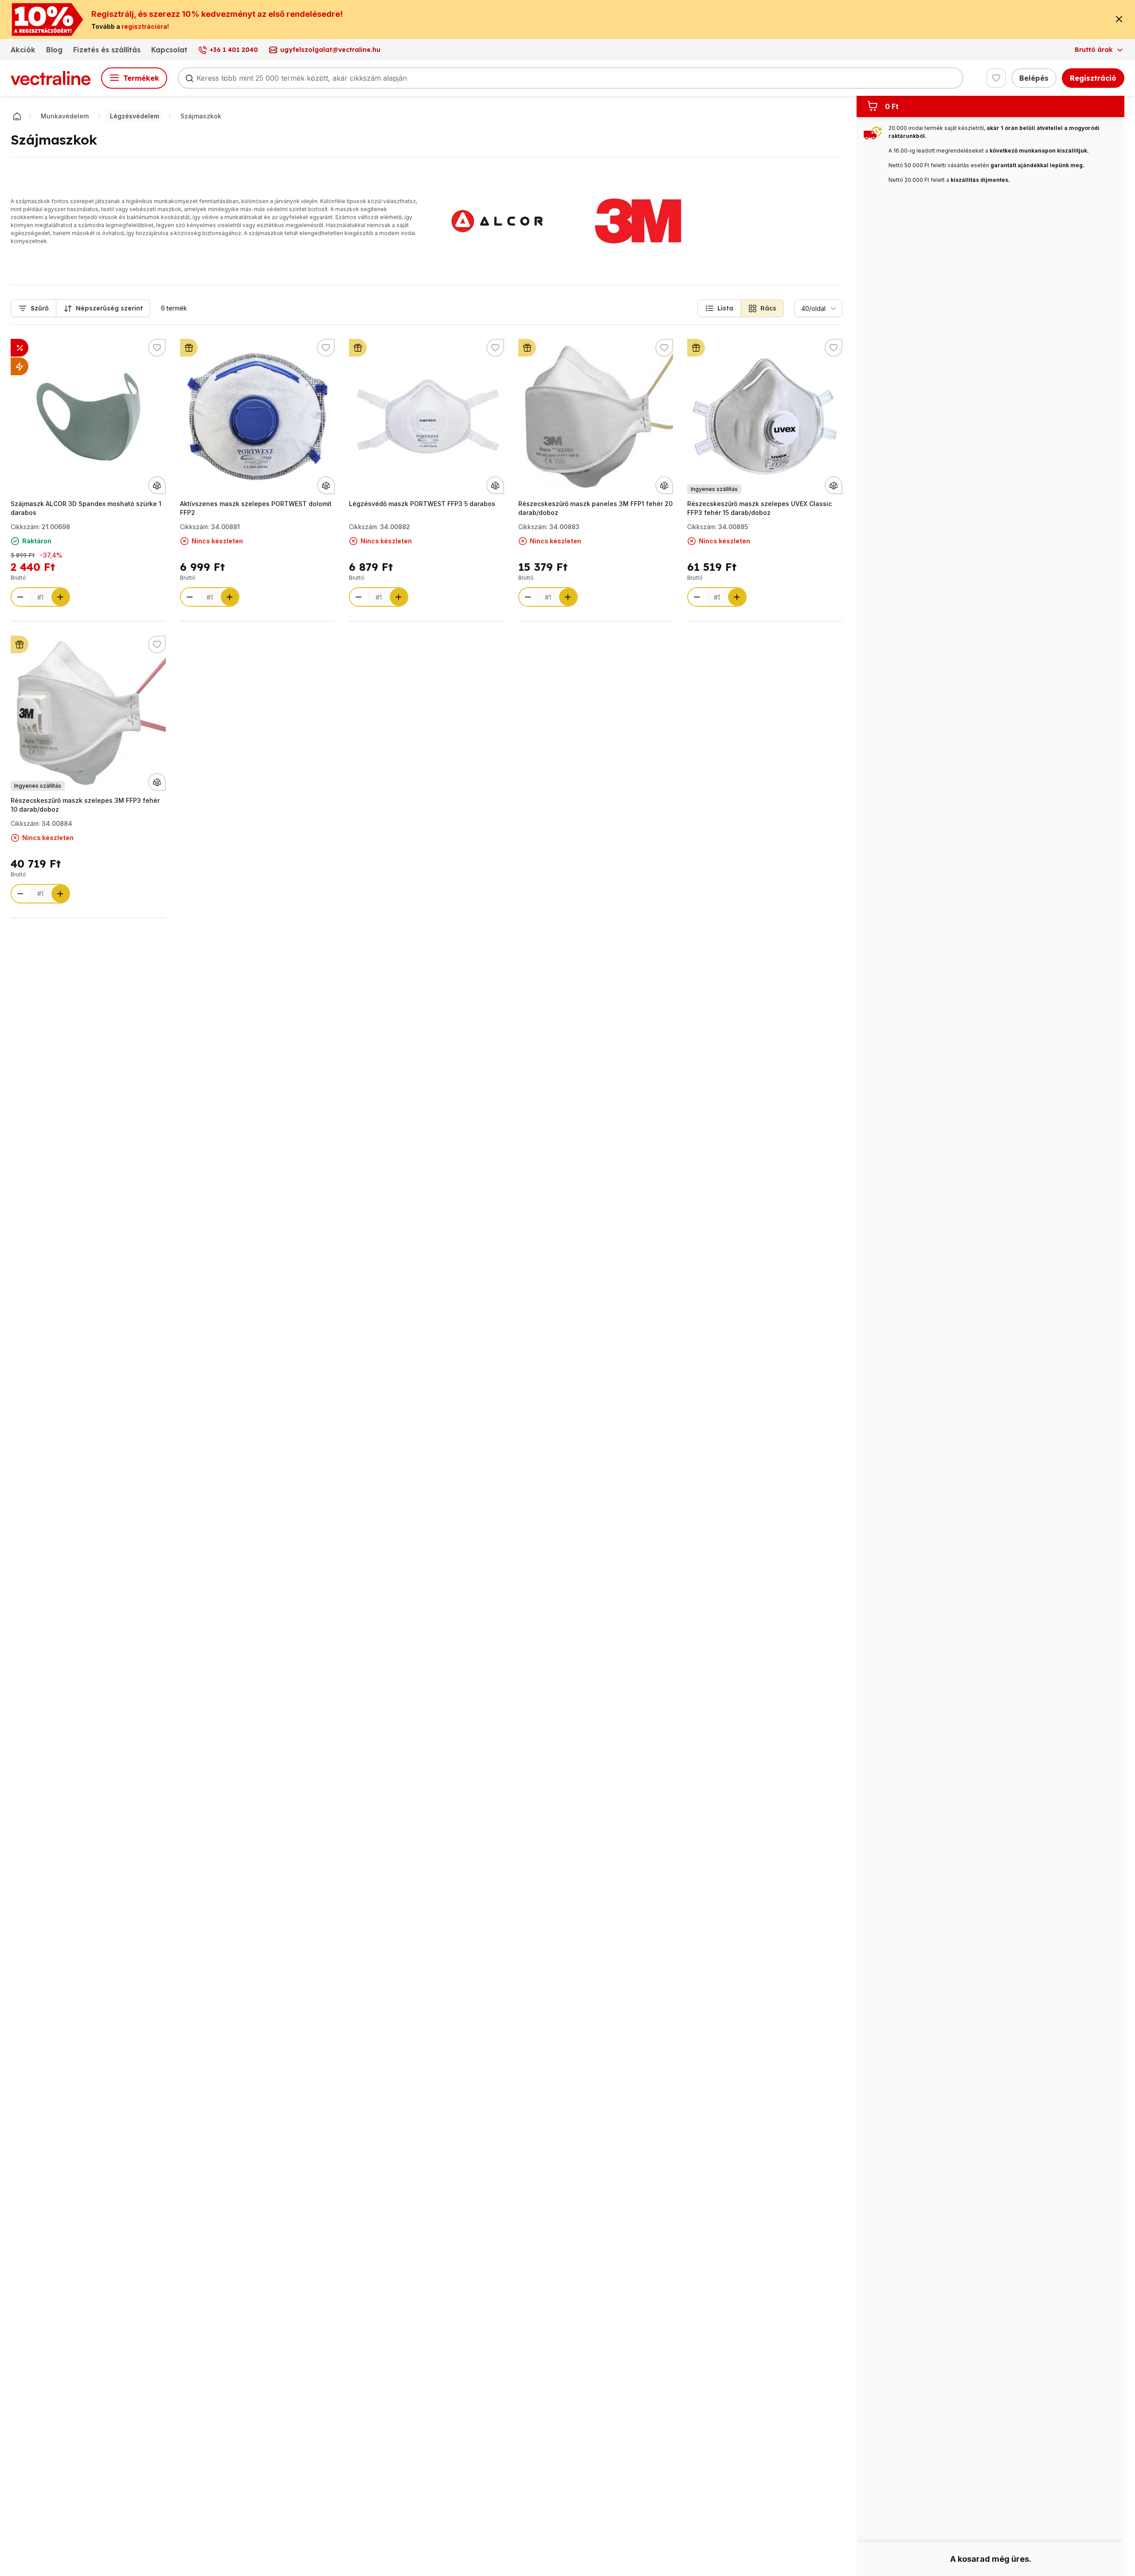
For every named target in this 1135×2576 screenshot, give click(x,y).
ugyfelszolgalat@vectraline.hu (330, 50)
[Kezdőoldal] (17, 116)
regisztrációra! (145, 26)
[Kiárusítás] (20, 366)
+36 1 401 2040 (234, 50)
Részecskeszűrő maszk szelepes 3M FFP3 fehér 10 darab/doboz (85, 805)
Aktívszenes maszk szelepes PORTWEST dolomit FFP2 (256, 508)
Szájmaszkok (201, 116)
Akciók (23, 50)
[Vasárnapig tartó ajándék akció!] (189, 348)
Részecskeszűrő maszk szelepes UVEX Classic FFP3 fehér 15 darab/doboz (759, 508)
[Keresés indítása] (189, 78)
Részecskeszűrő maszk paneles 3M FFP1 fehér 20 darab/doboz (595, 508)
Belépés (1034, 78)
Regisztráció (1093, 78)
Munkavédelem (65, 116)
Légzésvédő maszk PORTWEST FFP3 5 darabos (422, 504)
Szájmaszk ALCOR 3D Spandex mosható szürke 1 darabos (86, 508)
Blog (54, 50)
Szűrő (40, 308)
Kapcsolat (169, 50)
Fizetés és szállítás (107, 50)
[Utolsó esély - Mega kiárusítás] (20, 348)
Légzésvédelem (135, 116)
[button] (719, 308)
